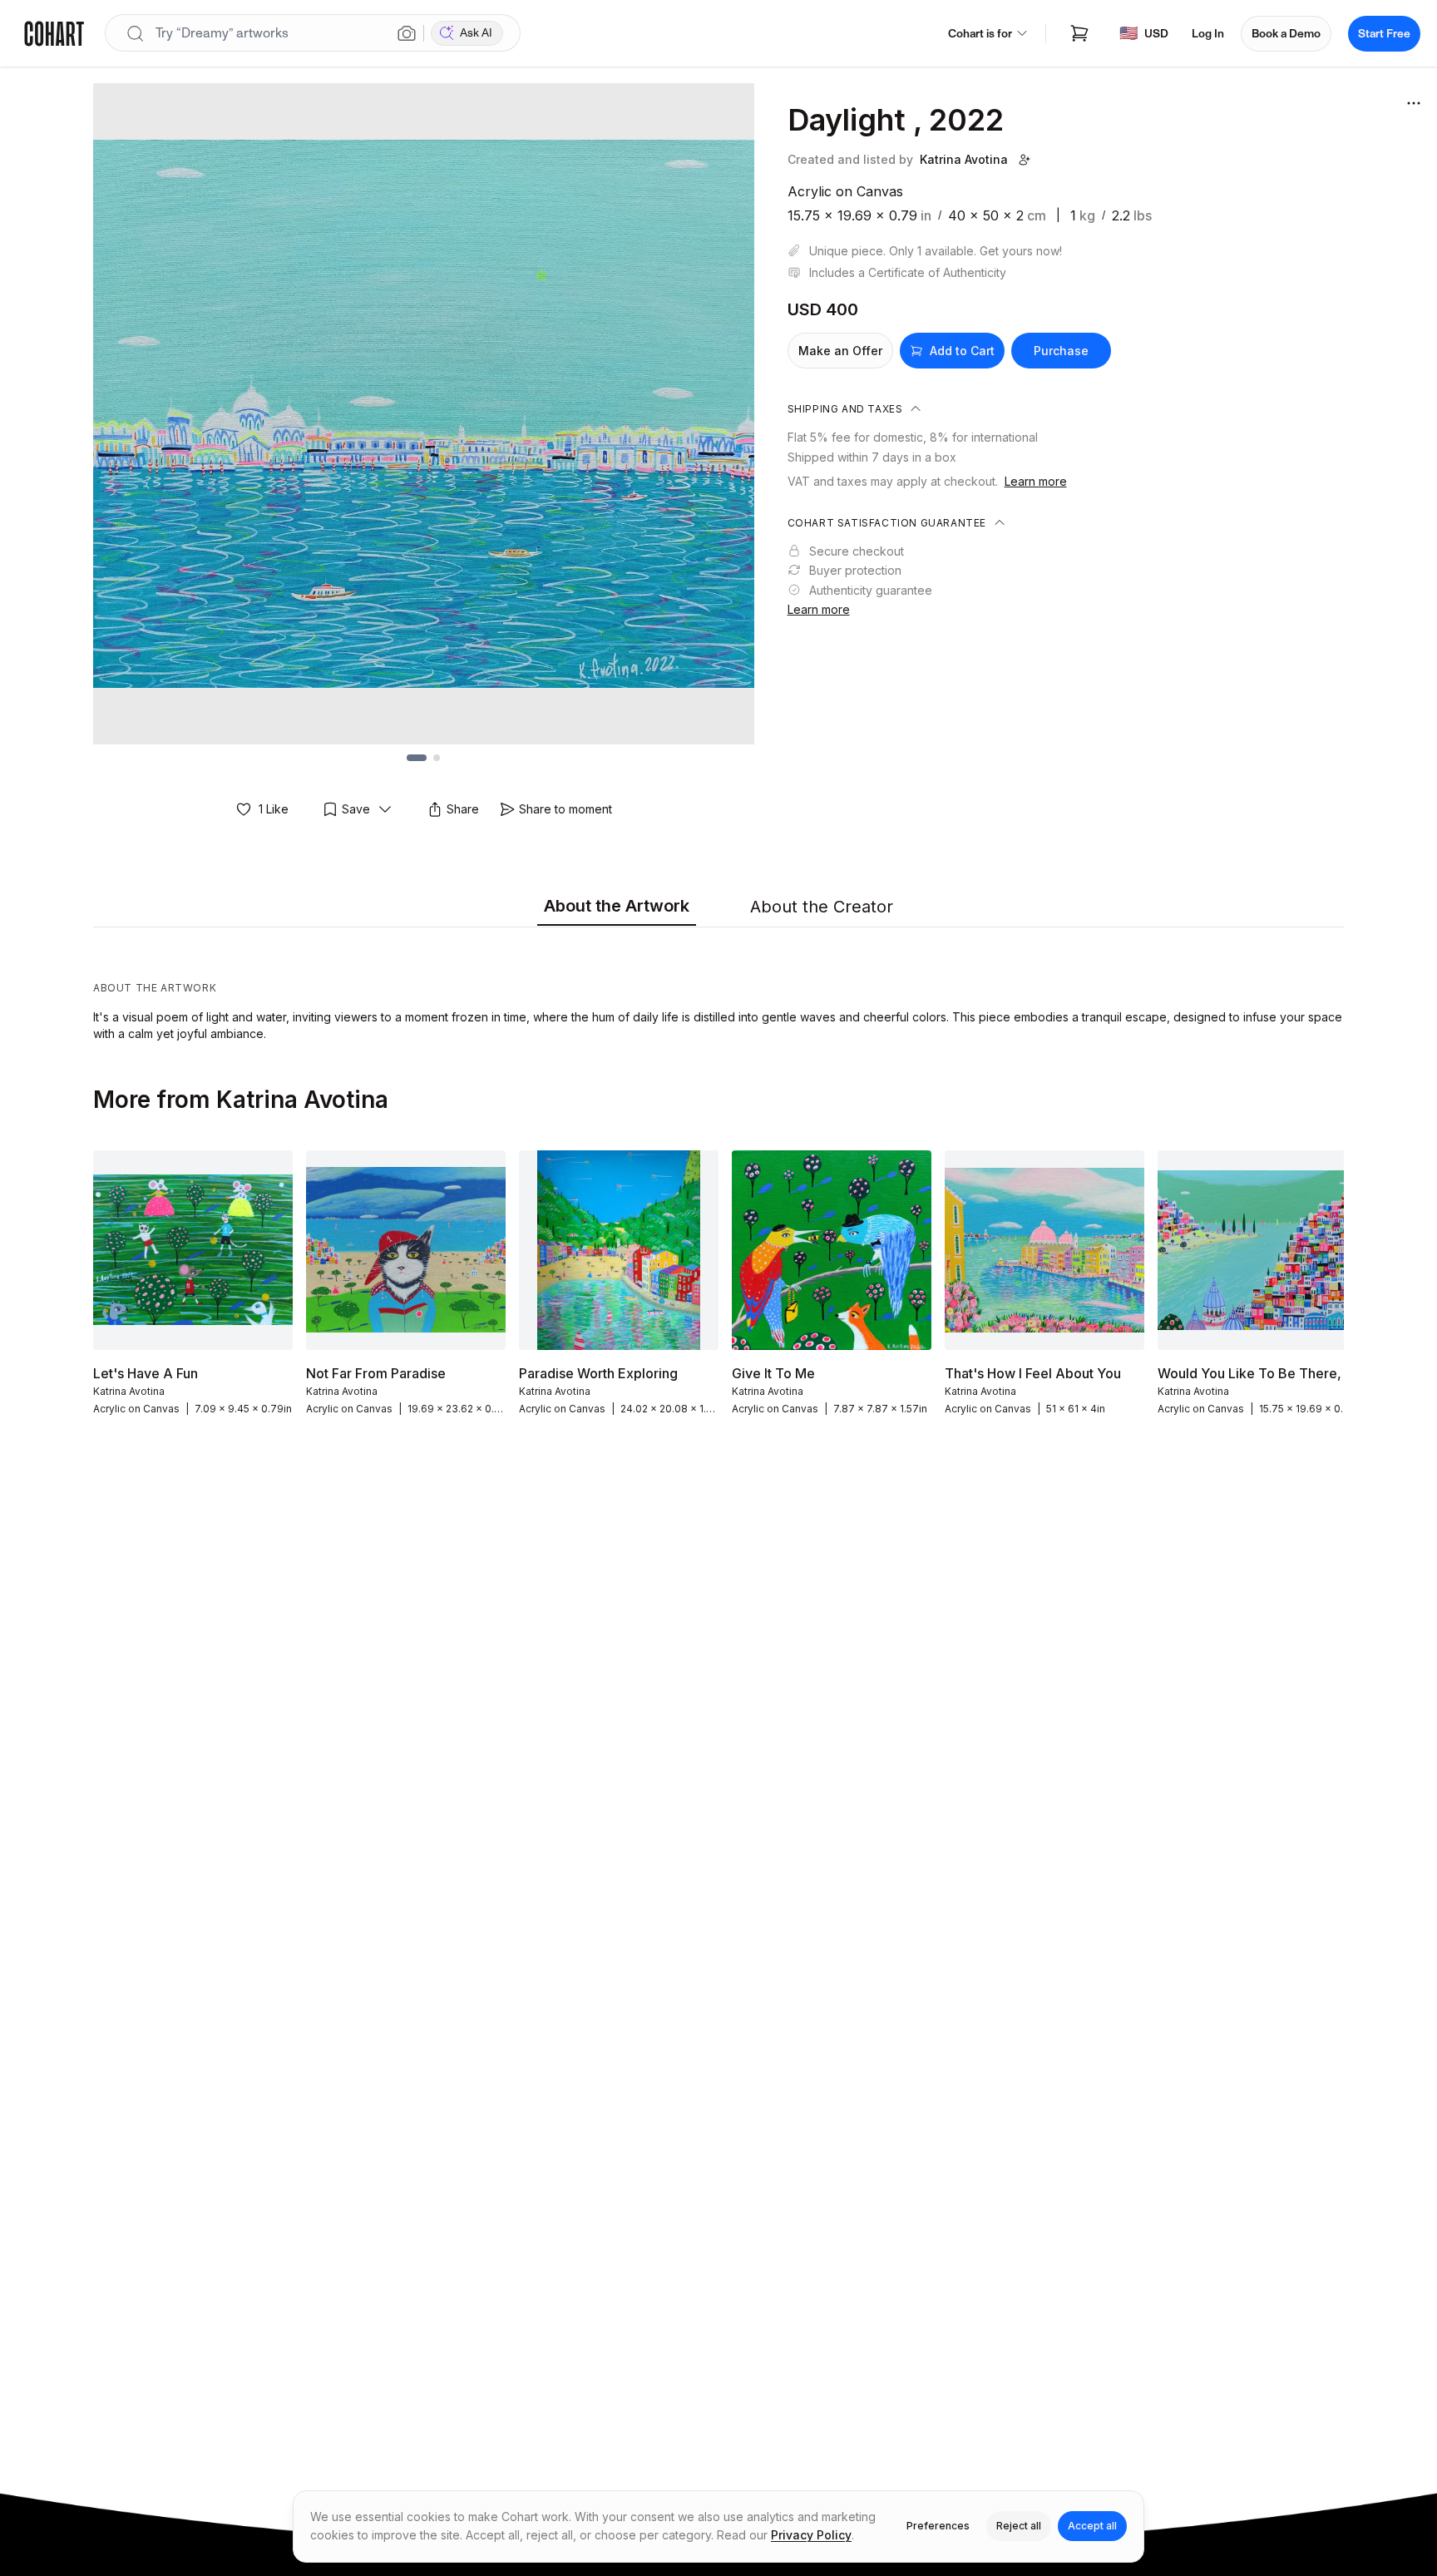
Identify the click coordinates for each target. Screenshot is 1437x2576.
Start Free (1384, 34)
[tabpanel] (718, 988)
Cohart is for (980, 34)
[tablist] (718, 907)
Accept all (1092, 2526)
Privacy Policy (811, 2535)
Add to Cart (962, 351)
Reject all (1019, 2526)
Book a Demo (1286, 34)
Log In (1208, 34)
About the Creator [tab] (822, 907)
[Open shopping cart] (1079, 33)
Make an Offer (840, 351)
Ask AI (476, 33)
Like (274, 809)
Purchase (1061, 351)
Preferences (938, 2526)
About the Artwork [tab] (617, 906)
